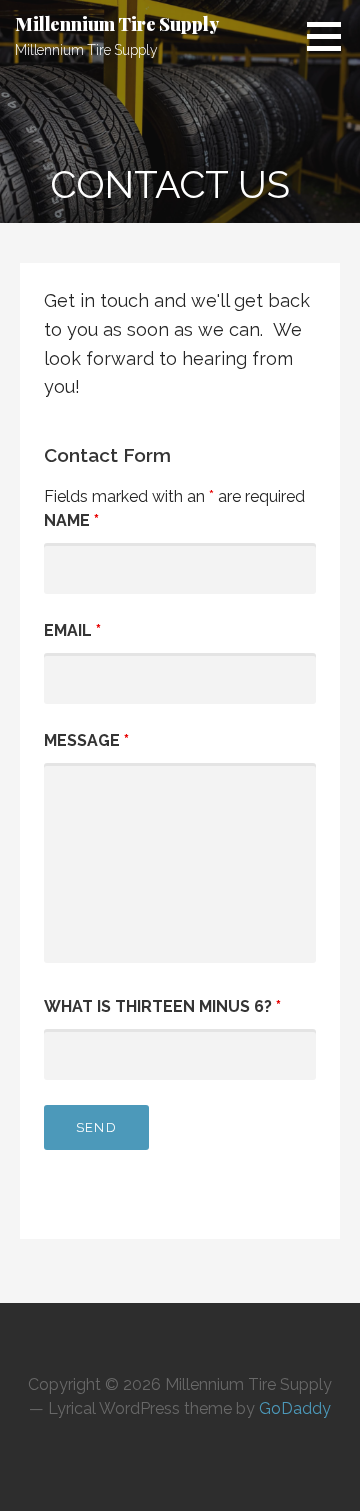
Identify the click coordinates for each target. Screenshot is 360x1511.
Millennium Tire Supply (116, 24)
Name (71, 520)
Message (86, 740)
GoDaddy (295, 1408)
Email (72, 630)
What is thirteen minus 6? (162, 1006)
